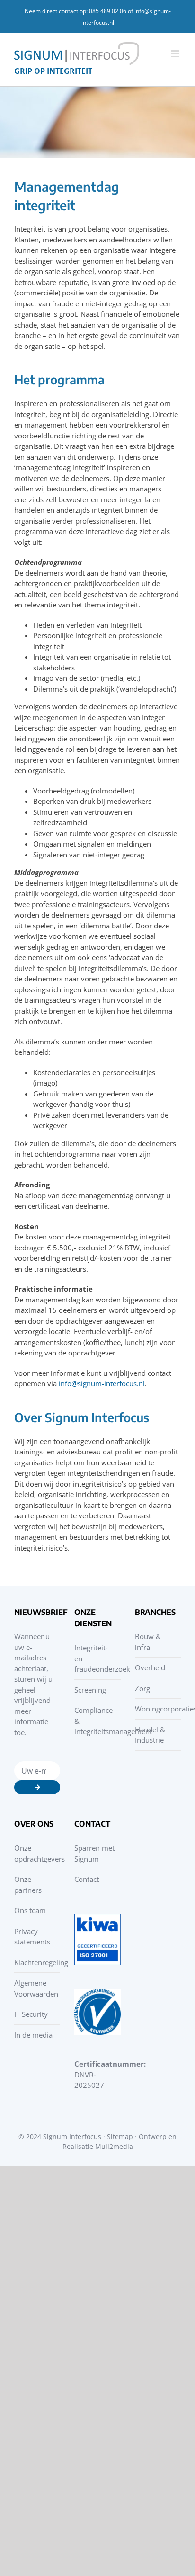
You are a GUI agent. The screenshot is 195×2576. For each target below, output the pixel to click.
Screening (90, 1690)
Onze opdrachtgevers (35, 1853)
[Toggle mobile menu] (176, 54)
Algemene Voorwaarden (35, 1988)
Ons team (30, 1910)
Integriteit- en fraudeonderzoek (95, 1658)
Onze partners (28, 1885)
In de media (33, 2035)
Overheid (150, 1667)
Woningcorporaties (155, 1709)
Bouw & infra (148, 1642)
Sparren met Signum (94, 1853)
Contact (87, 1879)
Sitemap (120, 2136)
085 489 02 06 (108, 11)
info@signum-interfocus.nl (102, 1383)
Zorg (142, 1688)
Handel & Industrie (150, 1735)
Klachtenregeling (35, 1962)
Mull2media (114, 2146)
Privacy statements (32, 1937)
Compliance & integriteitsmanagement (95, 1721)
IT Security (31, 2014)
